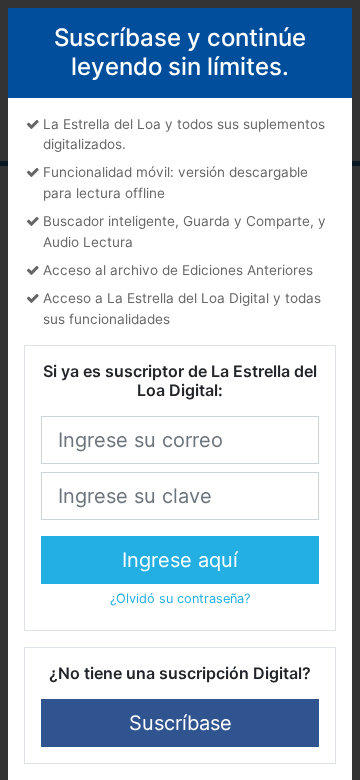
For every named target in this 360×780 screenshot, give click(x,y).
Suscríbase (180, 723)
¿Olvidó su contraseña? (180, 598)
